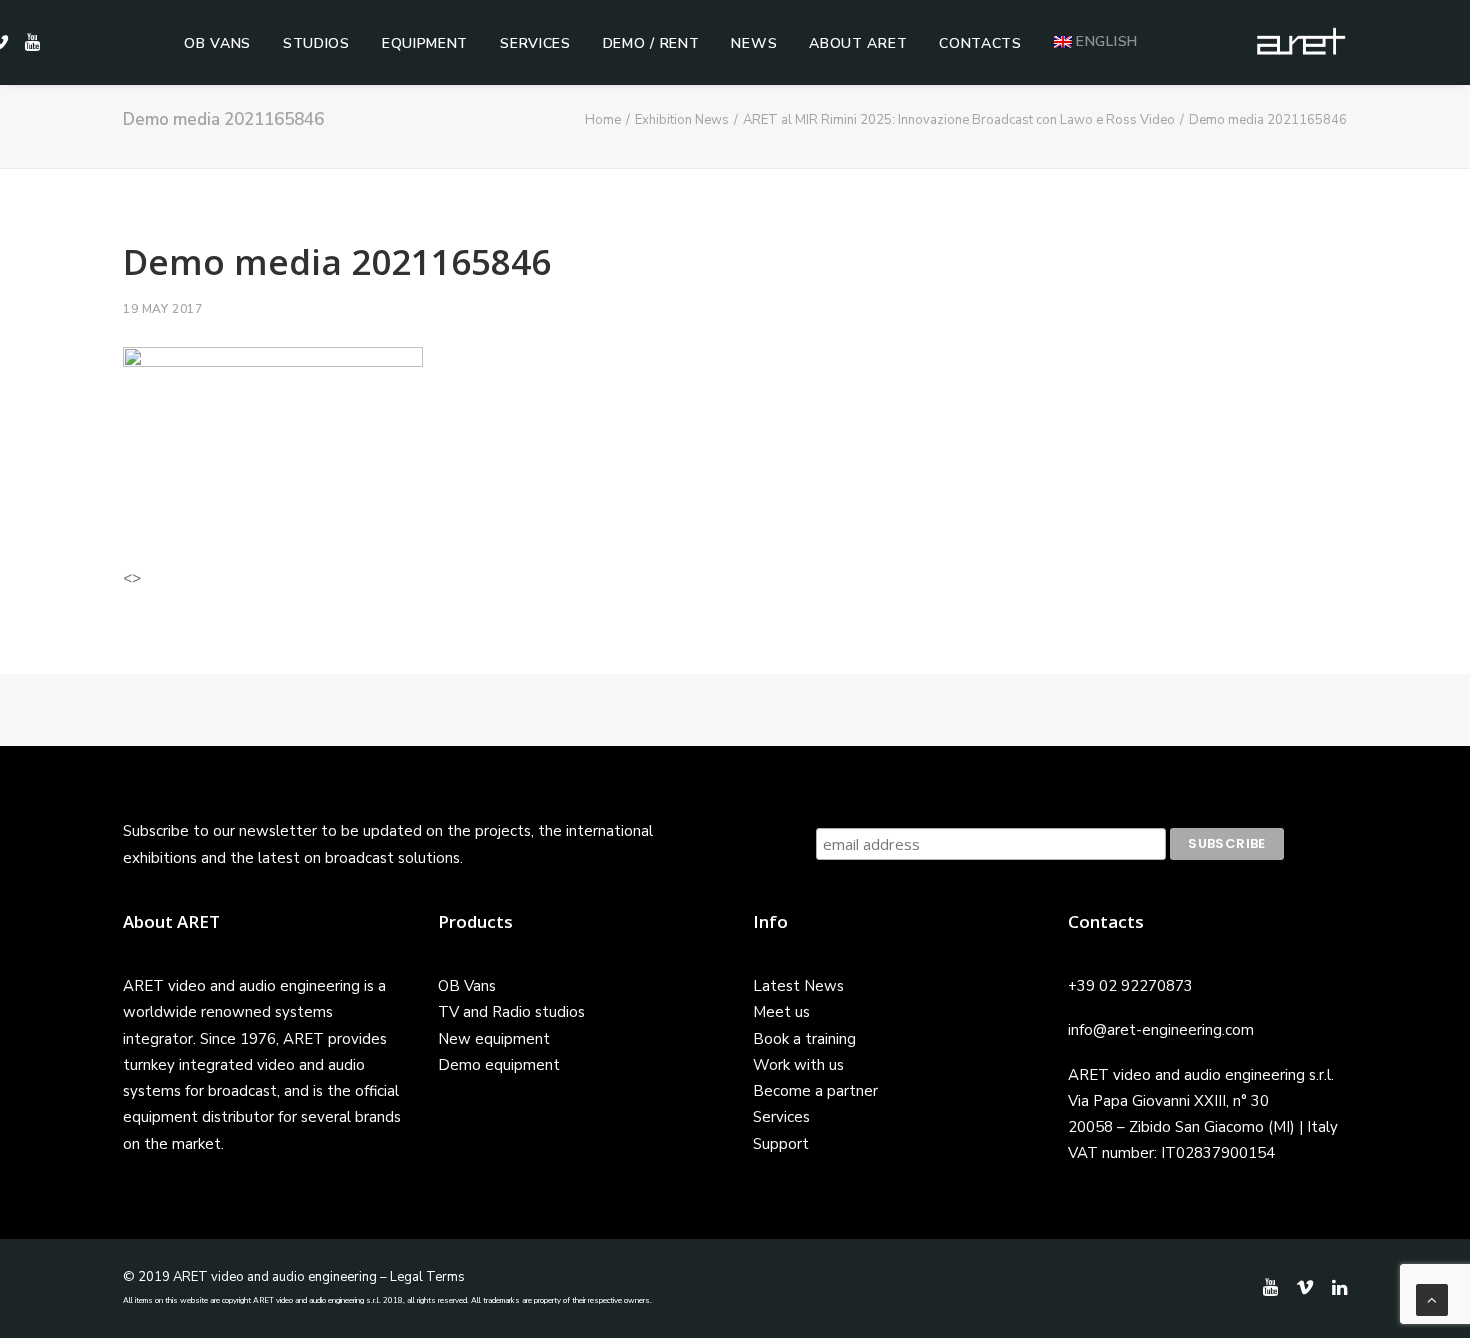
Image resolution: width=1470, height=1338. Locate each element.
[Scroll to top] (1432, 1299)
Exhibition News (682, 120)
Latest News (798, 986)
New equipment (494, 1039)
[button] (29, 42)
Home (603, 120)
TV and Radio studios (511, 1012)
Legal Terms (427, 1277)
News (754, 43)
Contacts (980, 43)
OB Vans (217, 43)
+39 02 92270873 (1130, 986)
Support (781, 1144)
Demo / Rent (651, 43)
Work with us (798, 1065)
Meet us (781, 1012)
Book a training (804, 1039)
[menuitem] (217, 44)
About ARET (858, 43)
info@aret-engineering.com (1161, 1030)
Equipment (425, 43)
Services (535, 43)
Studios (316, 43)
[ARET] (1301, 42)
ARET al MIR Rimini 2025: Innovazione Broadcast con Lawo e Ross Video (959, 120)
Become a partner (815, 1091)
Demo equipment (499, 1065)
